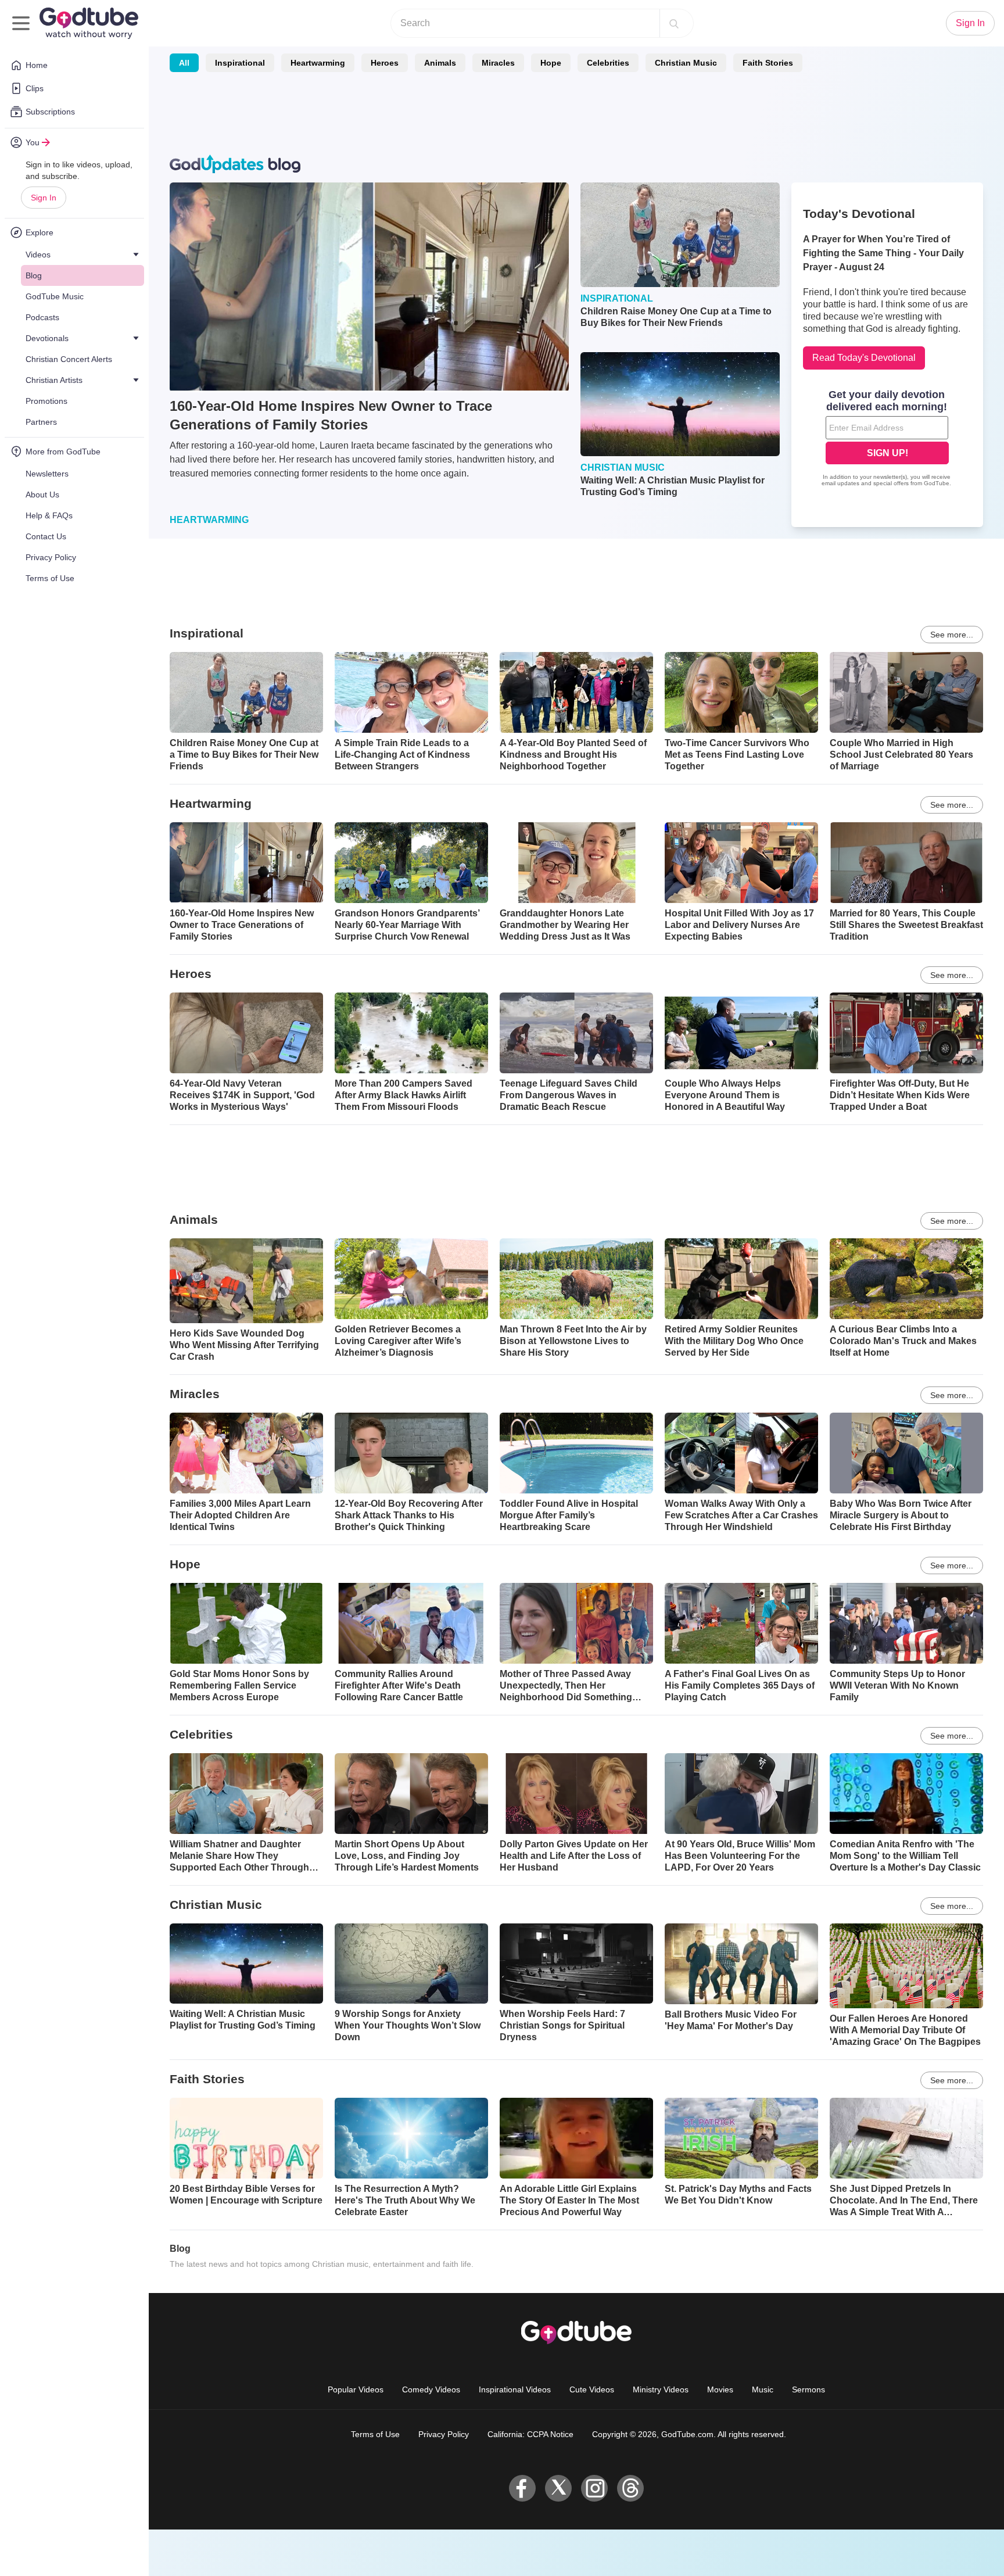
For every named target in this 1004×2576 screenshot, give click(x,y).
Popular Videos (356, 2389)
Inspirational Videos (515, 2389)
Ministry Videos (661, 2389)
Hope (551, 63)
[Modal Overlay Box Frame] (887, 439)
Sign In (44, 198)
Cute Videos (592, 2389)
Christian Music (686, 63)
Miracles (498, 63)
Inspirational (240, 63)
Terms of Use (375, 2434)
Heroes (385, 63)
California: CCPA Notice (530, 2434)
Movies (720, 2389)
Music (763, 2389)
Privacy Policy (444, 2434)
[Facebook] (522, 2488)
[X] (558, 2488)
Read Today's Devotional (864, 358)
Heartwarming (318, 63)
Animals (440, 63)
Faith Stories (768, 63)
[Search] (674, 23)
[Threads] (630, 2488)
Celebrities (608, 63)
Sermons (808, 2389)
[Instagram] (594, 2488)
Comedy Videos (431, 2389)
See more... (952, 635)
